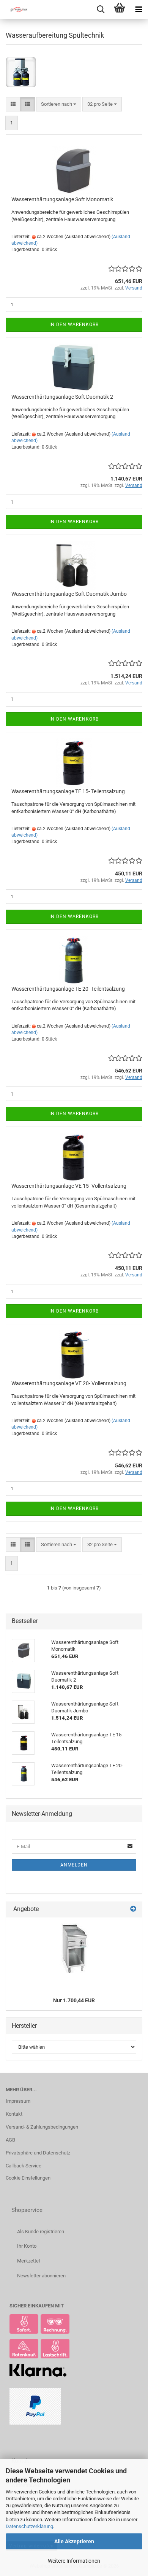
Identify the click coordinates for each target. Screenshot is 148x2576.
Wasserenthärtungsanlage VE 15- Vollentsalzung (69, 1186)
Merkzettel (28, 2261)
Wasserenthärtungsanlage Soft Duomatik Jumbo (69, 594)
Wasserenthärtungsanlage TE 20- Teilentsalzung (68, 989)
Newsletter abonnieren (41, 2276)
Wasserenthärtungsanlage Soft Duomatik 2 (62, 397)
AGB (10, 2140)
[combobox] (59, 104)
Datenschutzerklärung (29, 2526)
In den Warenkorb (74, 325)
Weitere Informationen (74, 2561)
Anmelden (74, 1865)
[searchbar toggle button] (101, 10)
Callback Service (24, 2166)
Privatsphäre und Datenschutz (38, 2153)
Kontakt (14, 2114)
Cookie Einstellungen (28, 2178)
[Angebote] (133, 1909)
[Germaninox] (15, 10)
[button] (13, 104)
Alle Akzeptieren (74, 2541)
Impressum (18, 2101)
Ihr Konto (27, 2246)
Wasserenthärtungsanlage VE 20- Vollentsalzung (69, 1383)
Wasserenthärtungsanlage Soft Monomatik (62, 199)
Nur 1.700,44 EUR (74, 2000)
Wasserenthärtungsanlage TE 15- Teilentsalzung (68, 791)
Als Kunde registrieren (41, 2232)
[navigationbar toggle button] (139, 10)
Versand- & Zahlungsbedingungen (42, 2127)
